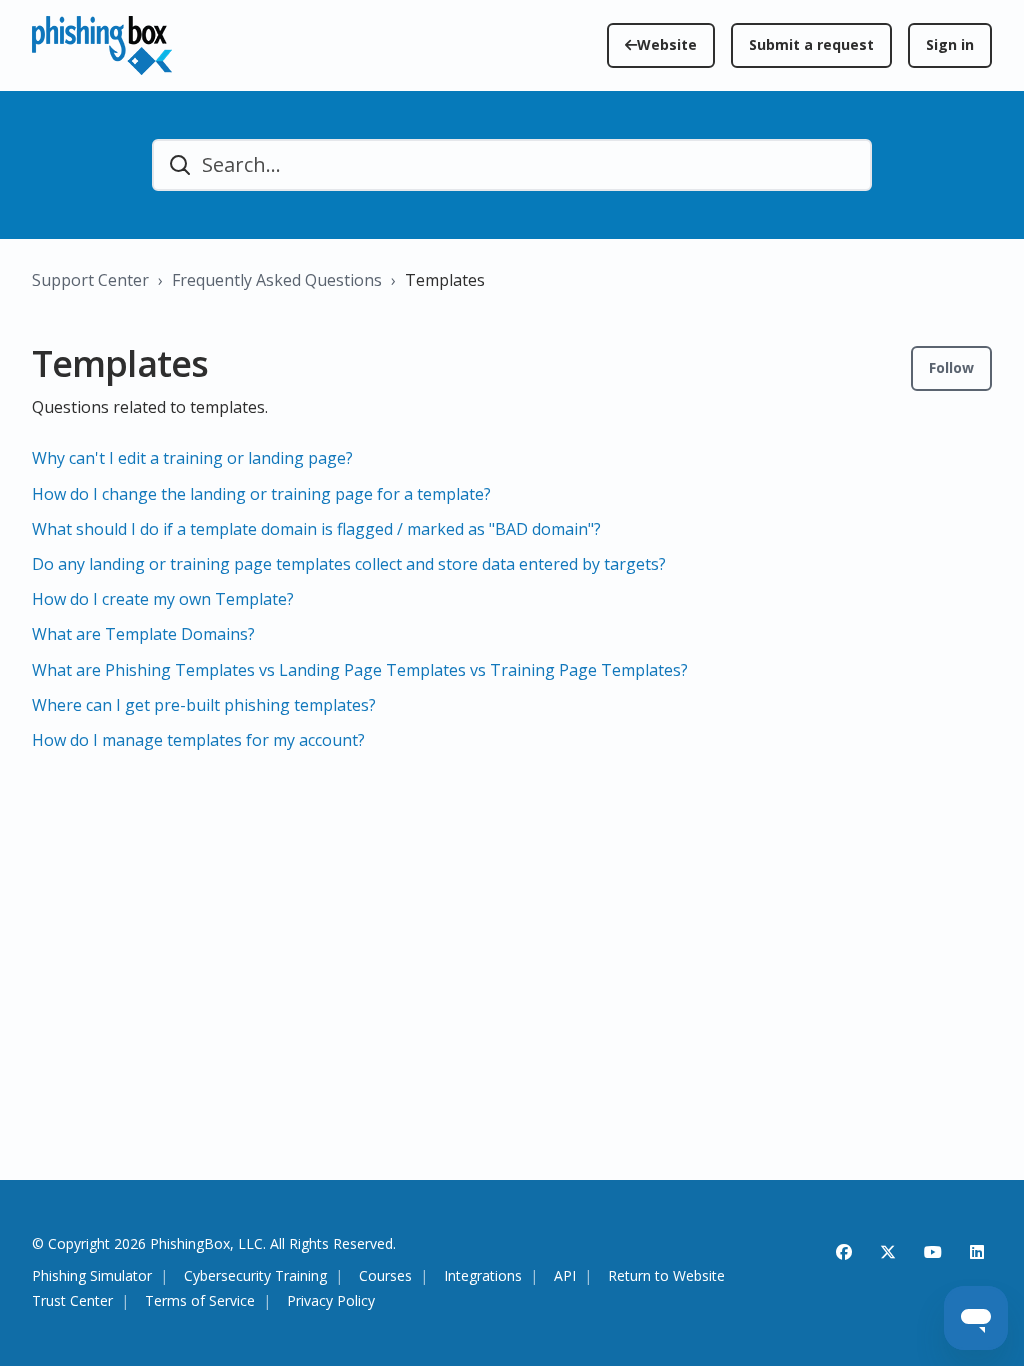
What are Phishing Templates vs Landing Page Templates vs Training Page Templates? (360, 670)
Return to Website (666, 1276)
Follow (951, 367)
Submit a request (811, 44)
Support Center (90, 280)
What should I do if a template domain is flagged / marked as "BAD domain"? (316, 529)
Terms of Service (200, 1301)
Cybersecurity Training (255, 1276)
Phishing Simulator (92, 1276)
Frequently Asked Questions (277, 280)
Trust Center (72, 1301)
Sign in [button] (950, 44)
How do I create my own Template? (163, 599)
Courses (385, 1276)
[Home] (102, 45)
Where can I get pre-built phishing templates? (204, 705)
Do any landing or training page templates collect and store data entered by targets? (349, 564)
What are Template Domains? (143, 634)
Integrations (483, 1276)
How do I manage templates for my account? (198, 740)
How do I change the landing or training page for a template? (261, 494)
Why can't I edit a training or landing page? (192, 458)
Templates (445, 280)
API (565, 1276)
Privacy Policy (331, 1301)
